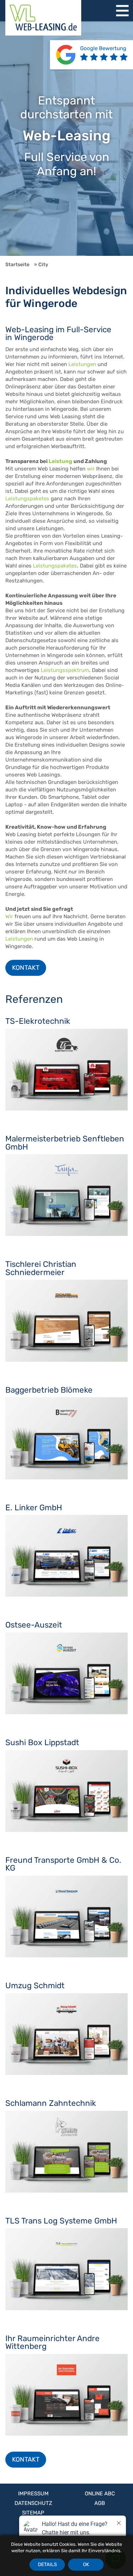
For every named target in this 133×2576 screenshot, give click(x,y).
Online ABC (100, 2494)
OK (86, 2564)
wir (91, 469)
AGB (100, 2503)
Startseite (17, 264)
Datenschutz (33, 2503)
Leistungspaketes (27, 499)
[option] (66, 139)
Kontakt (26, 968)
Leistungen (82, 364)
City (43, 264)
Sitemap (33, 2513)
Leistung (60, 461)
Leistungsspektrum (65, 670)
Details (47, 2564)
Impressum (33, 2494)
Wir (9, 916)
